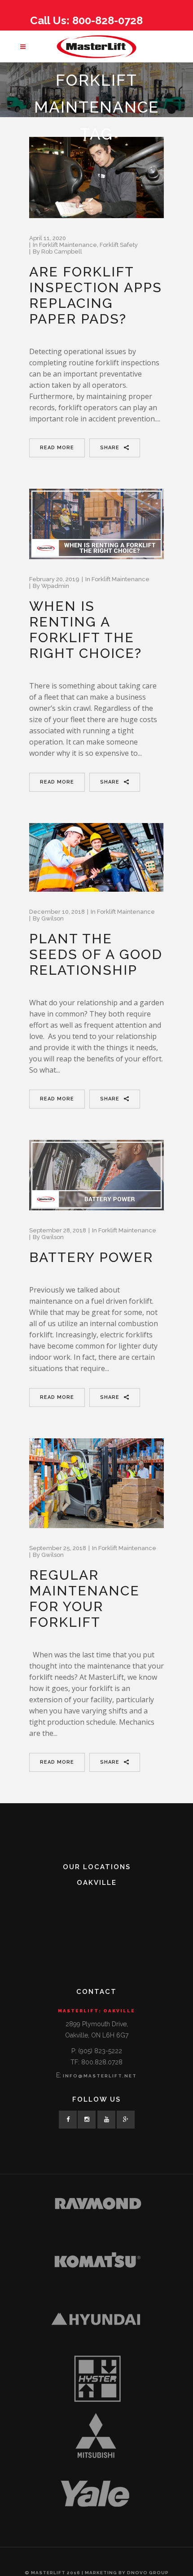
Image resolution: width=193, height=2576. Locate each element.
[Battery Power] (96, 1175)
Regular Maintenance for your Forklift (84, 1599)
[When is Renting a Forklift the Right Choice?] (96, 524)
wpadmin (55, 586)
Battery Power (91, 1257)
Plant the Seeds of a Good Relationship (96, 954)
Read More (57, 448)
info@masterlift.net (100, 2076)
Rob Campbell (62, 252)
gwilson (53, 918)
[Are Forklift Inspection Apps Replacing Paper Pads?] (96, 177)
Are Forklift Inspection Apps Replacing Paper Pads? (96, 295)
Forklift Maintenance (68, 245)
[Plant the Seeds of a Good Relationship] (96, 857)
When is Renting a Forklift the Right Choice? (86, 630)
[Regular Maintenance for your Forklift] (96, 1483)
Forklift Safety (119, 245)
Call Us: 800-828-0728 (86, 20)
